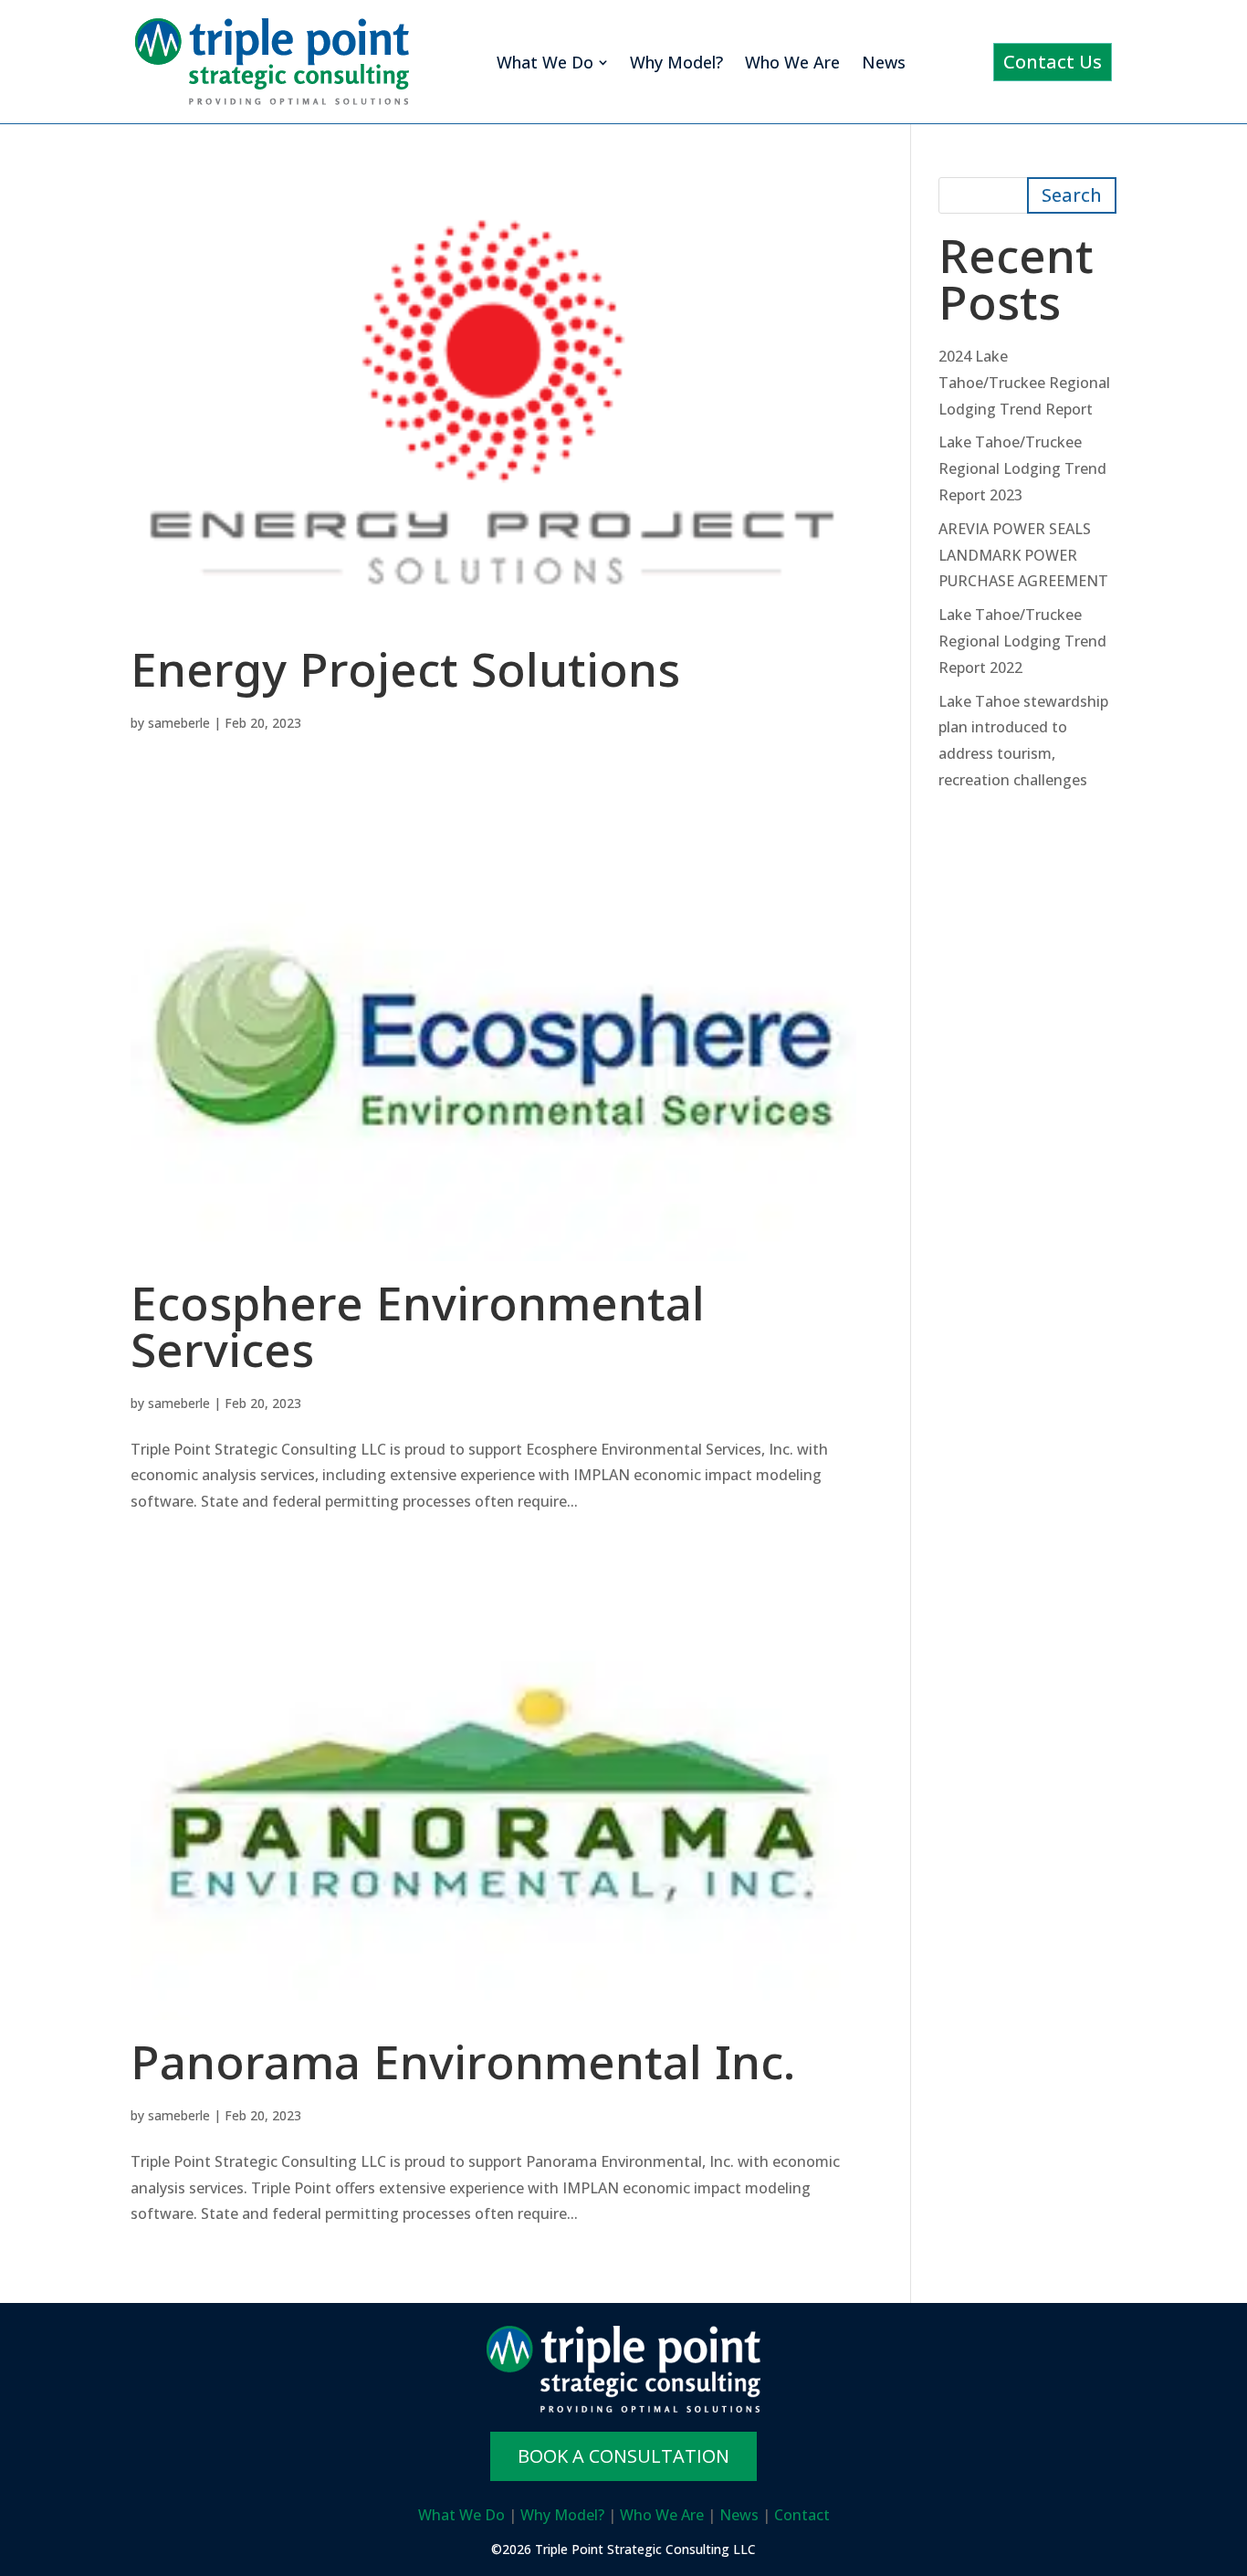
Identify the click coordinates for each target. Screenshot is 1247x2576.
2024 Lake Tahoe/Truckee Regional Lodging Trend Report (1024, 383)
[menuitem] (552, 62)
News (739, 2515)
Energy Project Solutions (405, 678)
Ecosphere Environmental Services (418, 1335)
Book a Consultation (623, 2456)
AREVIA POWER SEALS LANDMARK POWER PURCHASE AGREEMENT (1023, 555)
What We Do (461, 2515)
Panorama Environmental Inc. (463, 2071)
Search (1072, 195)
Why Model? (562, 2515)
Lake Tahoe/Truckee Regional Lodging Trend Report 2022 (1022, 641)
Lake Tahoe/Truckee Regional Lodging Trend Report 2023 (1022, 468)
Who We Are (662, 2515)
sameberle (179, 723)
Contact (802, 2515)
